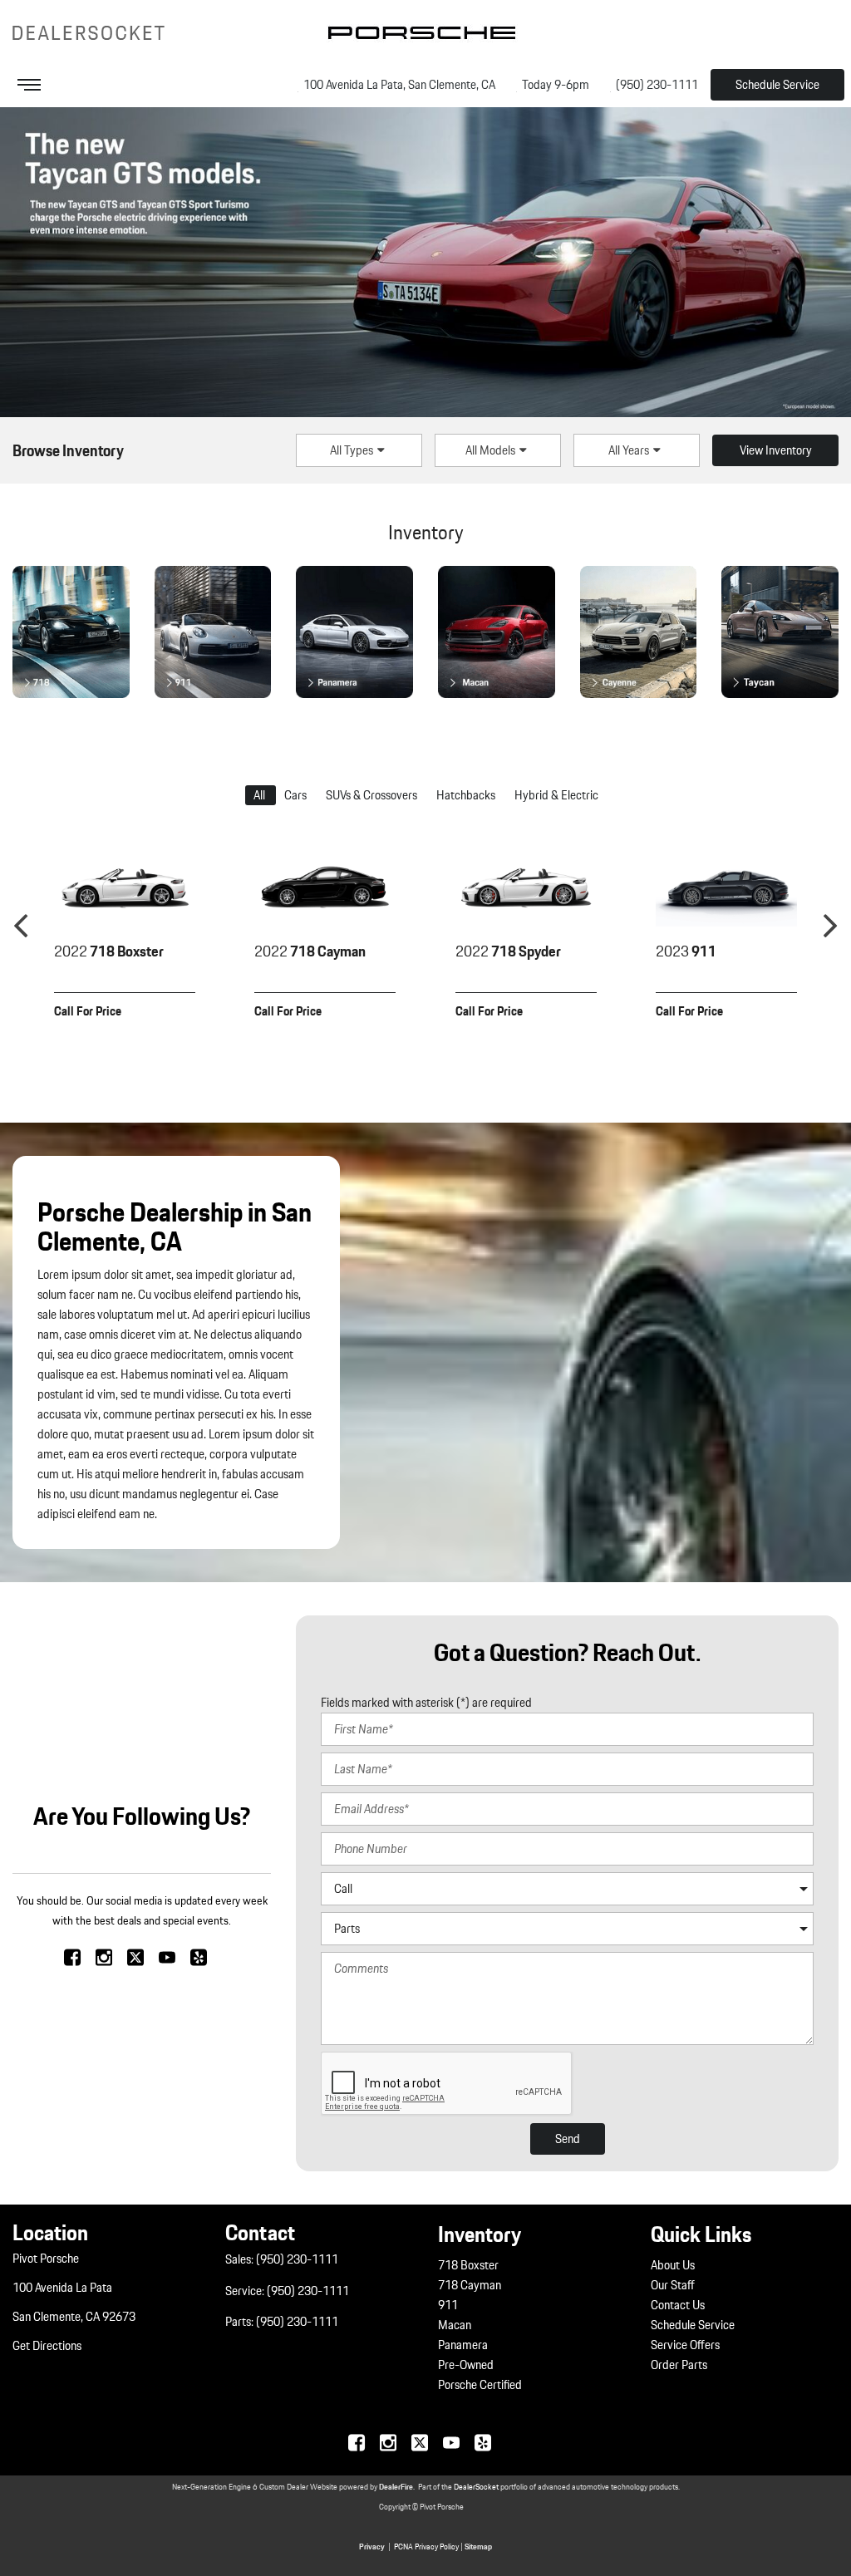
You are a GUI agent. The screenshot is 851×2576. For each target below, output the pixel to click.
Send (568, 2139)
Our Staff (673, 2285)
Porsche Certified (480, 2385)
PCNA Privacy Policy (426, 2546)
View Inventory (776, 450)
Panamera (463, 2345)
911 (686, 951)
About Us (673, 2265)
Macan (455, 2325)
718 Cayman (310, 951)
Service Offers (685, 2345)
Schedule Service (777, 85)
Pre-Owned (466, 2365)
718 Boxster (109, 951)
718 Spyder (508, 951)
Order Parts (679, 2365)
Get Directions (47, 2346)
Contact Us (678, 2305)
